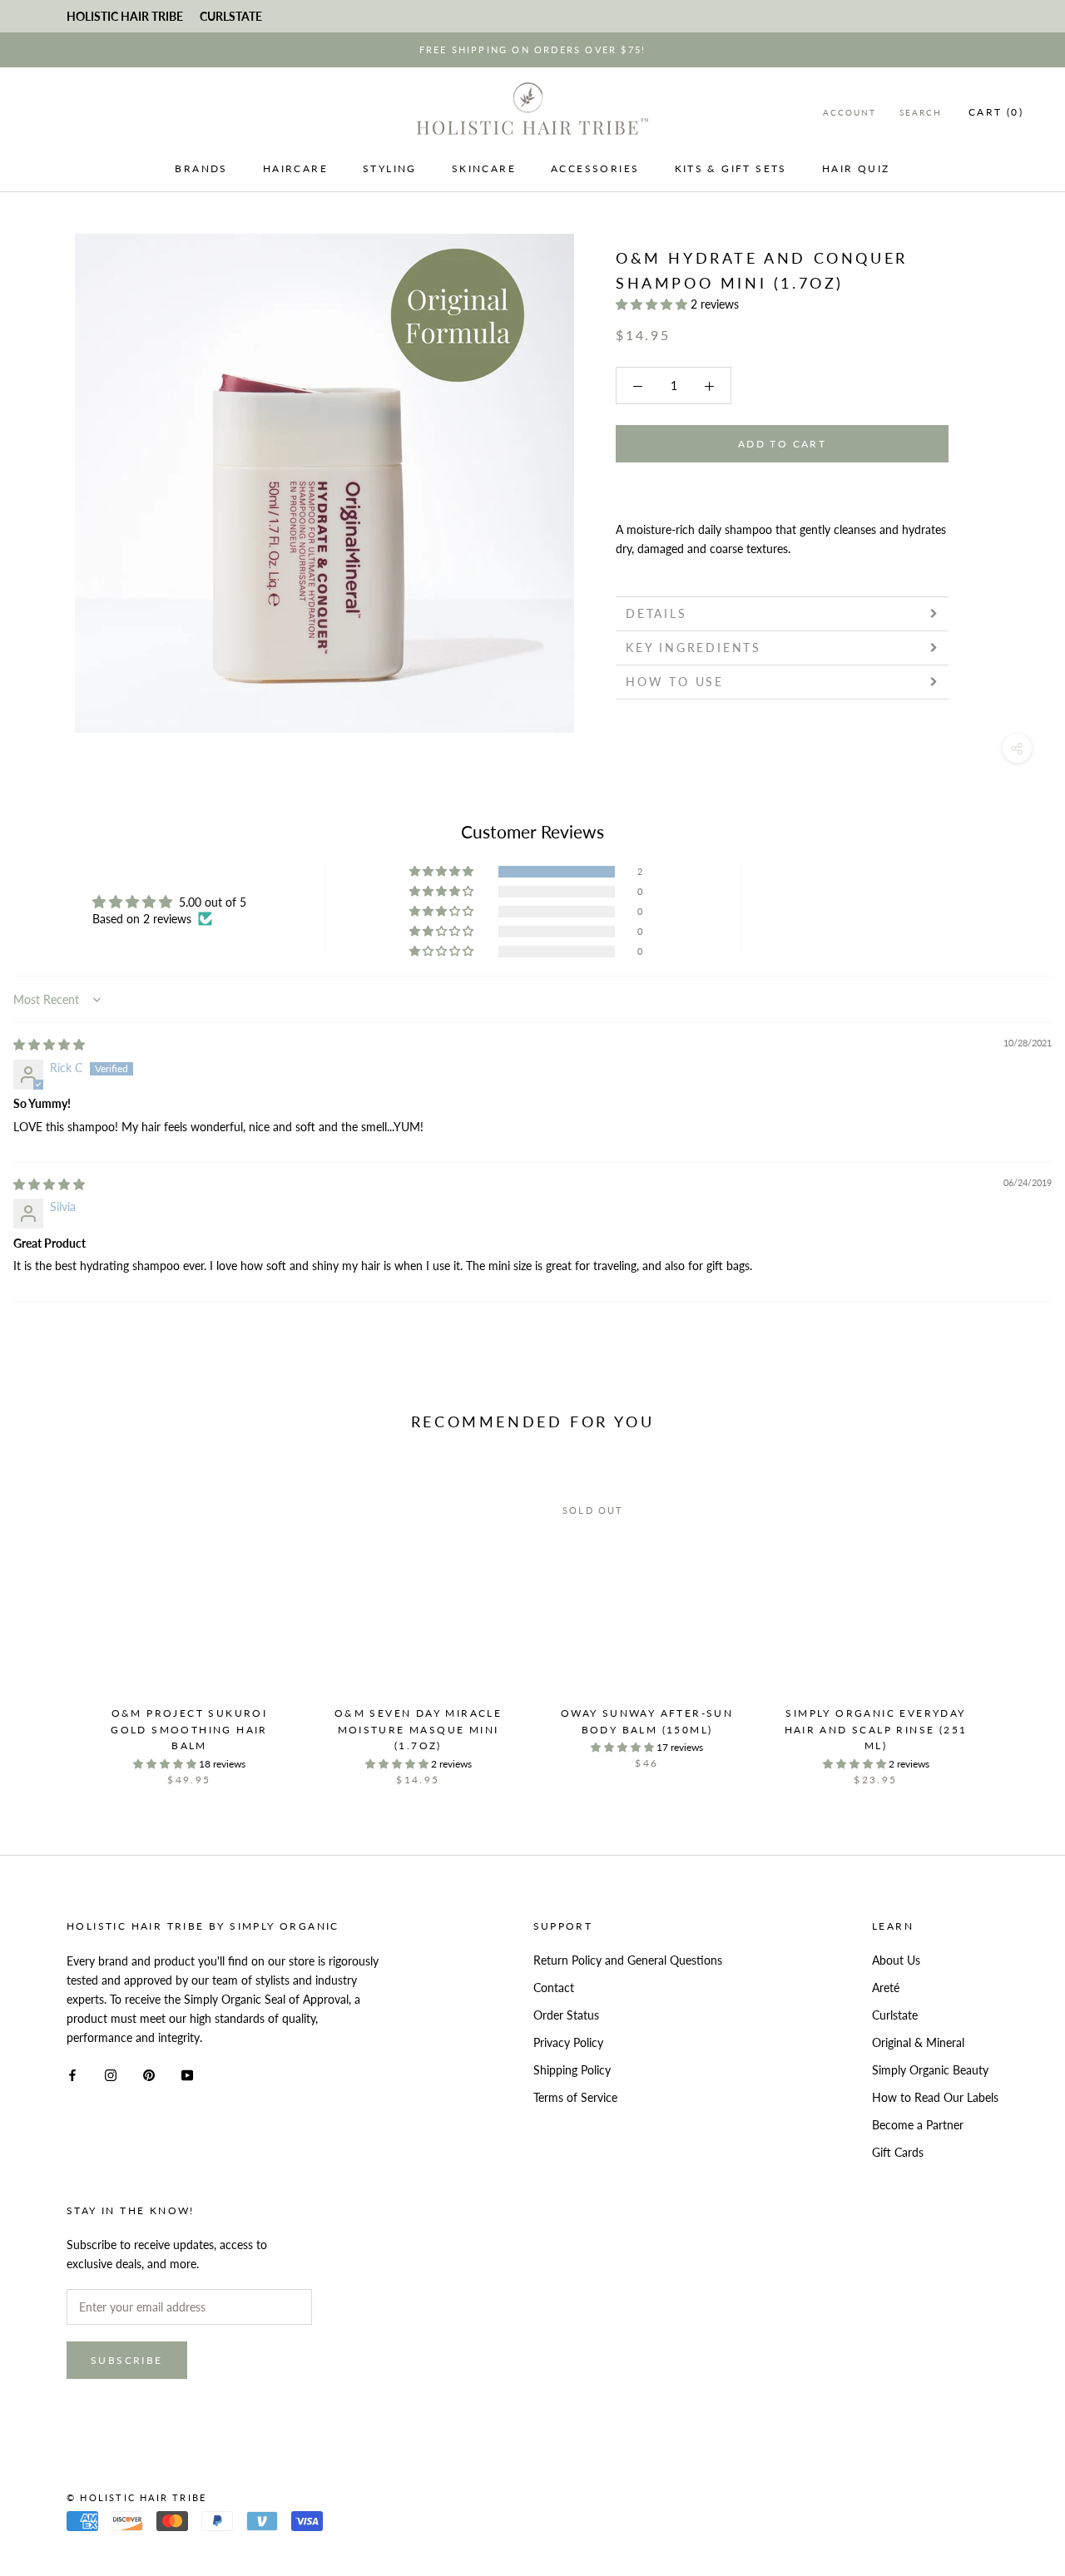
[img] (49, 1044)
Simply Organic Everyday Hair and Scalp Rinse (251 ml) (876, 1730)
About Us (896, 1960)
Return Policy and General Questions (628, 1960)
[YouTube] (187, 2073)
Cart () (996, 112)
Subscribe (127, 2360)
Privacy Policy (568, 2042)
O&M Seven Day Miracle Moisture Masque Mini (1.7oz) (418, 1730)
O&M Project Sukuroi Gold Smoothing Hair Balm (189, 1730)
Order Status (566, 2015)
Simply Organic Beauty (930, 2070)
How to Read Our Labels (935, 2097)
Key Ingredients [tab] (693, 648)
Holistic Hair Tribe (125, 16)
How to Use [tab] (675, 682)
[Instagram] (111, 2073)
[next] (1013, 1622)
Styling (390, 168)
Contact (554, 1988)
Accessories (595, 168)
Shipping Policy (572, 2070)
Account (850, 112)
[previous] (52, 1622)
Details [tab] (656, 613)
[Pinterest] (149, 2073)
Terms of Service (575, 2097)
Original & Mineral (918, 2042)
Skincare (484, 168)
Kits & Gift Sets (731, 168)
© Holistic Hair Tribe (136, 2497)
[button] (653, 304)
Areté (886, 1988)
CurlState (231, 16)
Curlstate (895, 2015)
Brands (201, 168)
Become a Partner (918, 2125)
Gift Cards (898, 2152)
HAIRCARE (295, 168)
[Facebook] (72, 2073)
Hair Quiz (856, 168)
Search (921, 112)
